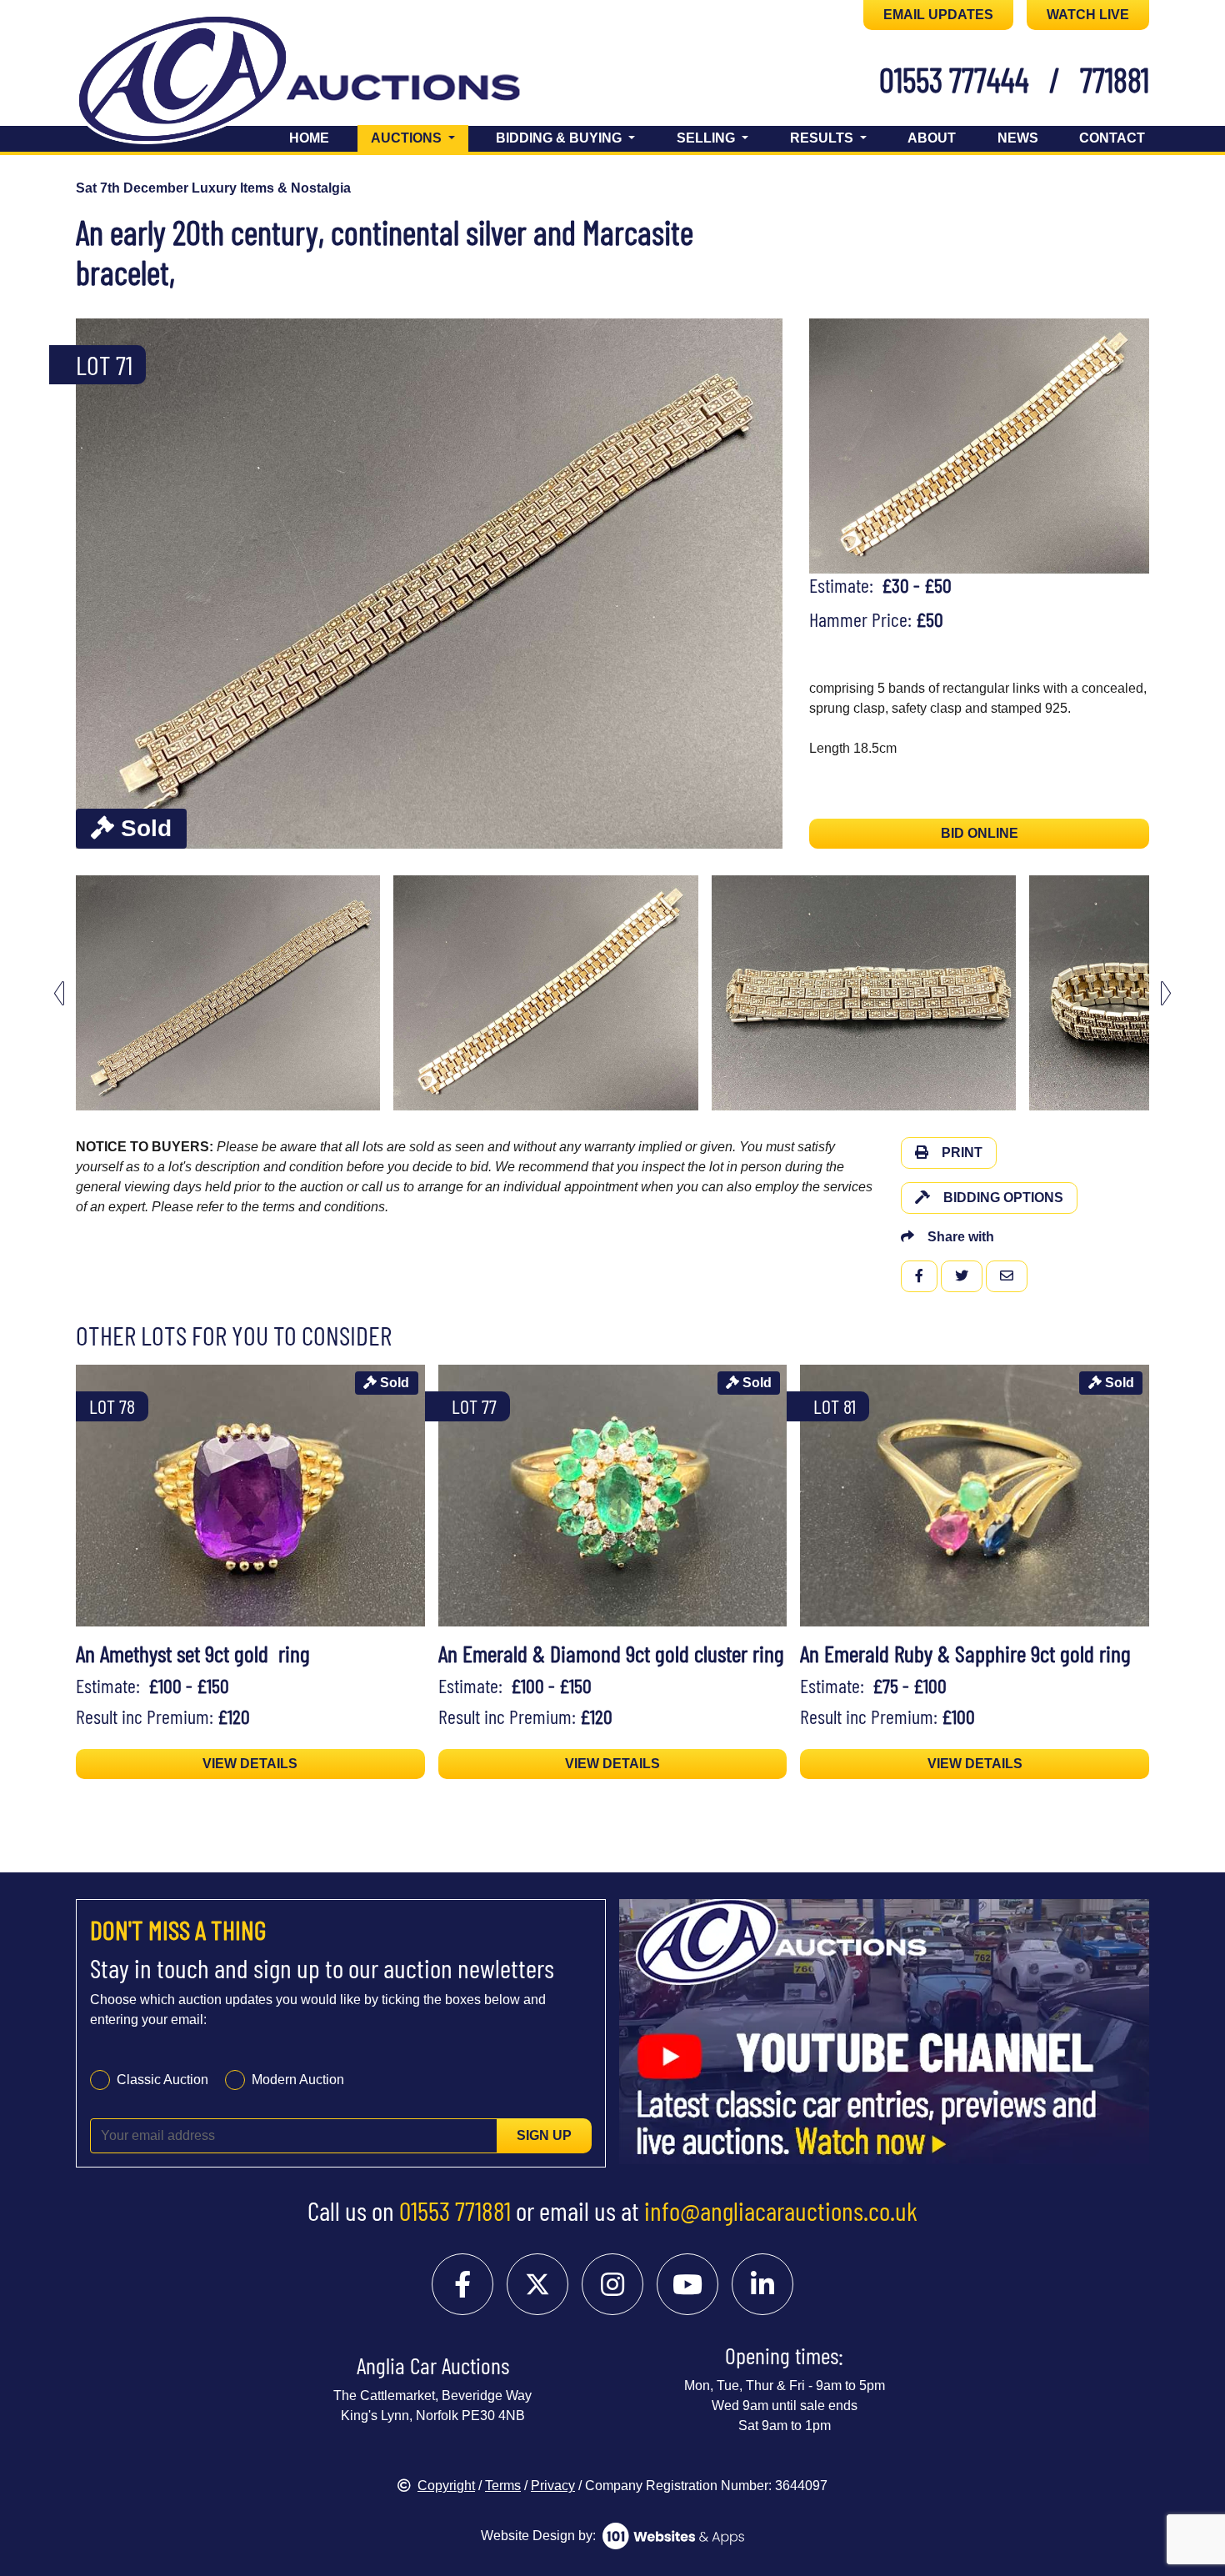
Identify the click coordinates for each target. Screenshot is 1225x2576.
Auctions (420, 138)
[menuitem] (228, 993)
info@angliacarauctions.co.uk (781, 2210)
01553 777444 (954, 79)
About (932, 138)
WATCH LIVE (1088, 15)
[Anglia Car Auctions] (327, 82)
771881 (1115, 79)
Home (309, 138)
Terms (503, 2486)
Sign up (544, 2135)
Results (823, 138)
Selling (707, 138)
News (1018, 138)
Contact (1112, 138)
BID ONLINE (980, 833)
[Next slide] (759, 584)
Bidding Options (1003, 1198)
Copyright (446, 2486)
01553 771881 (455, 2210)
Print (962, 1153)
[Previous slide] (99, 584)
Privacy (553, 2486)
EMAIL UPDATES (938, 15)
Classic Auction (162, 2080)
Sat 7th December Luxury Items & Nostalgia (213, 188)
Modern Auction (298, 2080)
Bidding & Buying (560, 138)
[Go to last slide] (59, 993)
